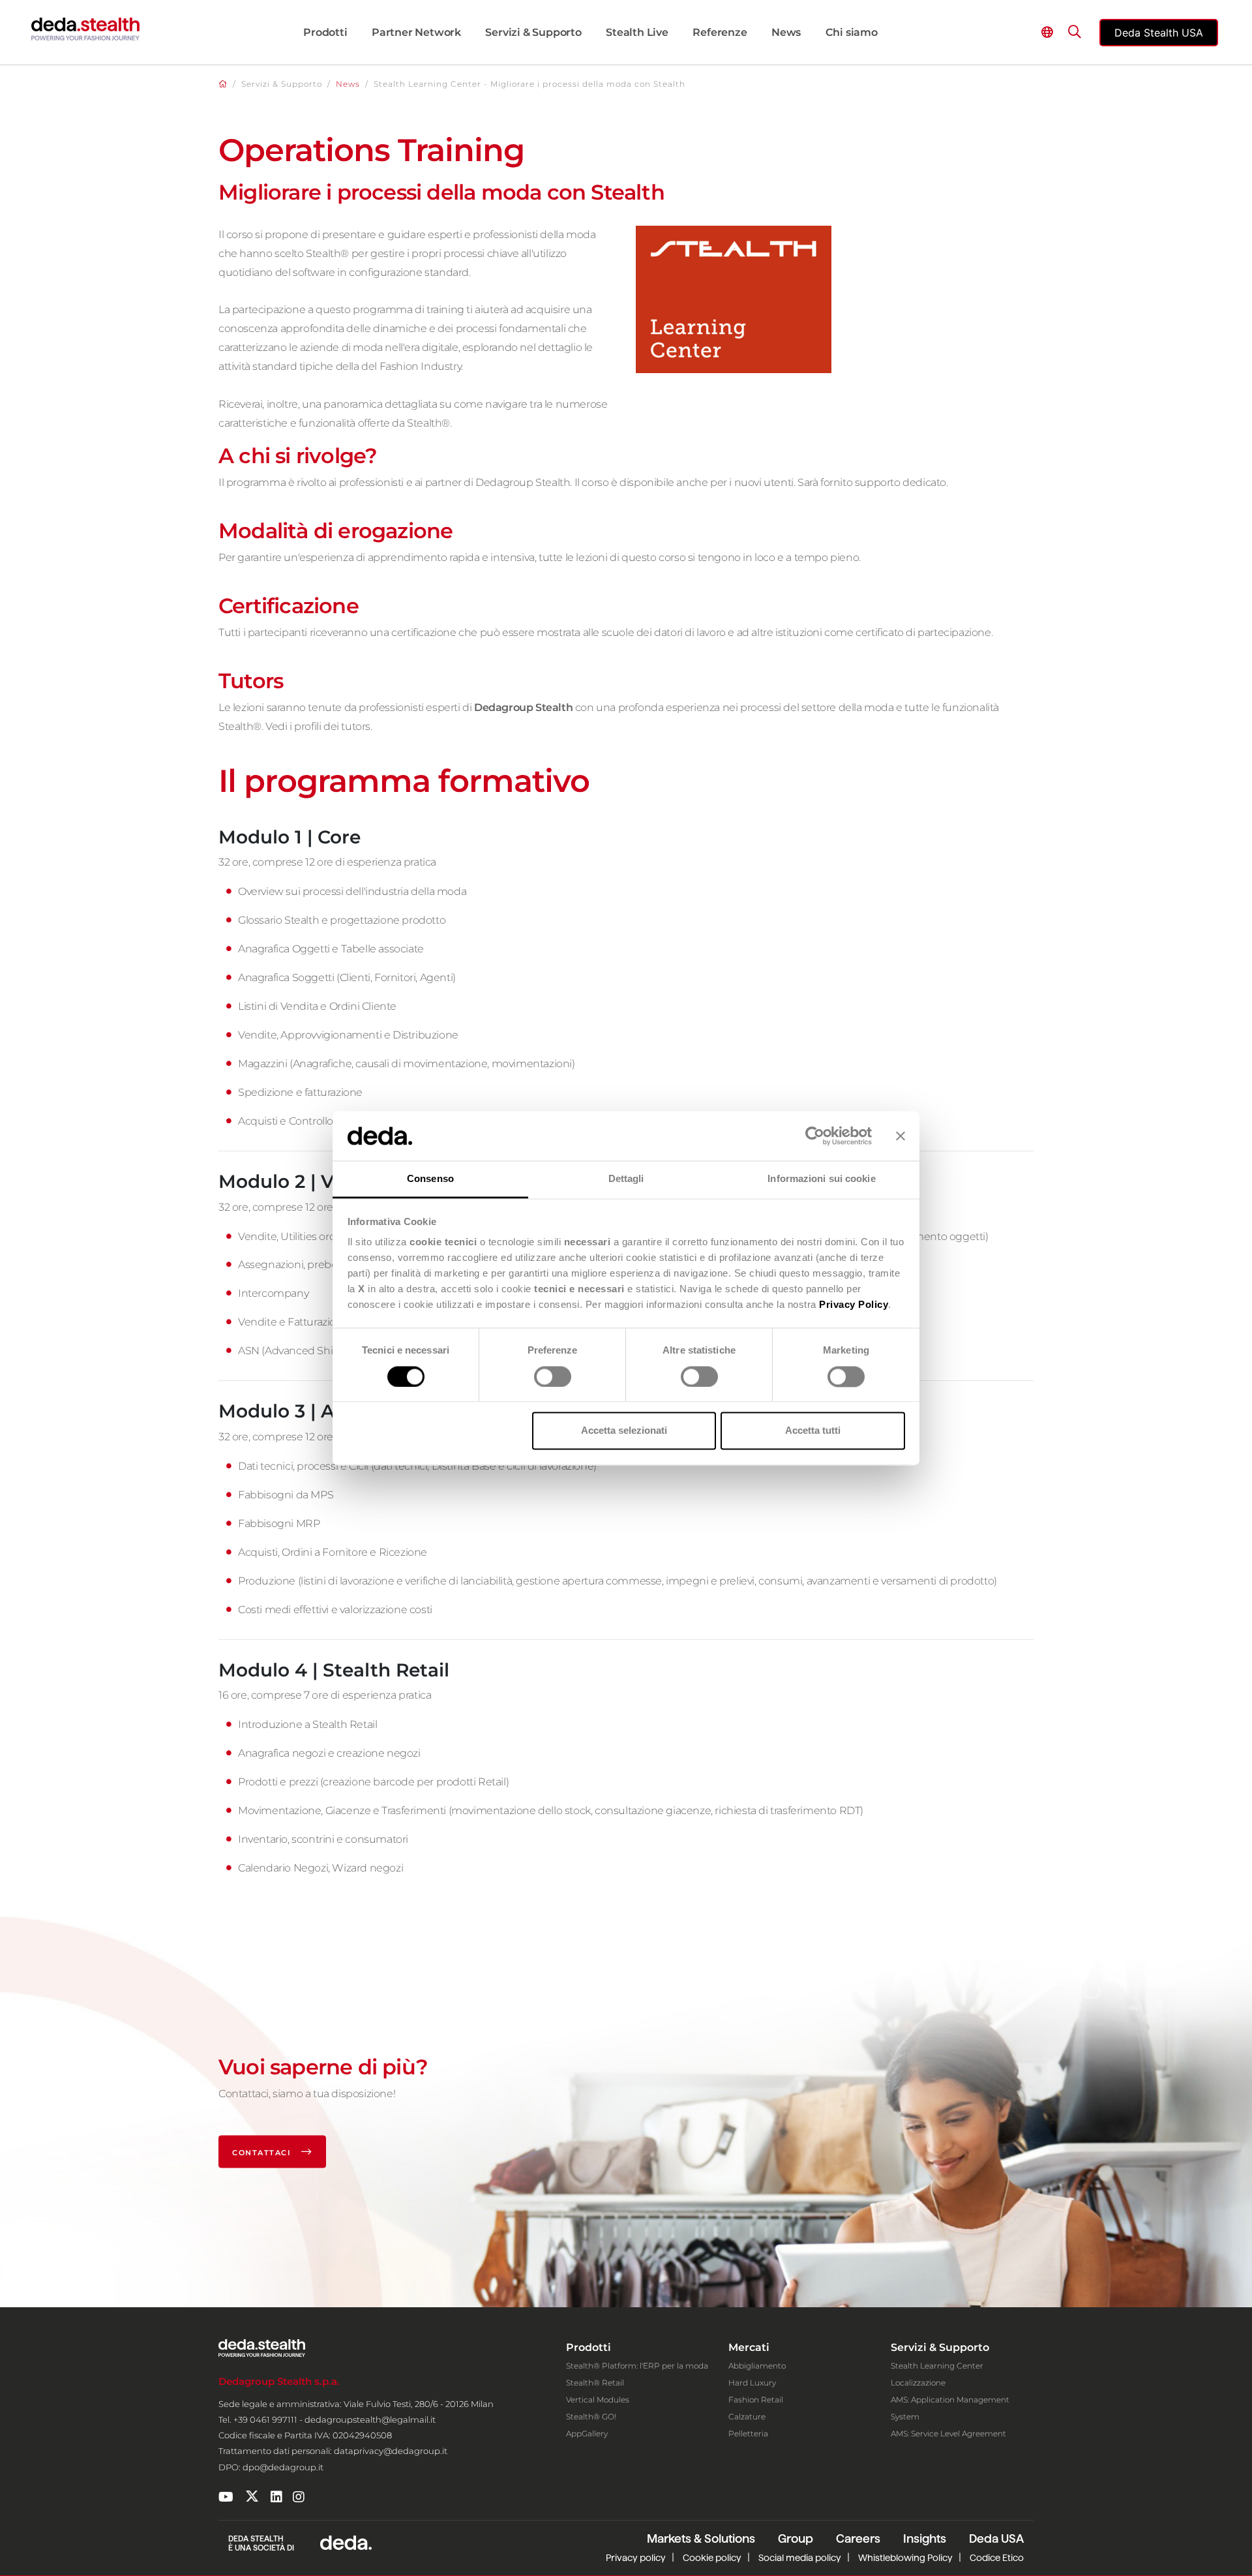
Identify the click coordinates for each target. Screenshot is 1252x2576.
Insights (925, 2538)
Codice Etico (997, 2558)
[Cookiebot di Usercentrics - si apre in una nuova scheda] (815, 1136)
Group (796, 2538)
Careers (858, 2538)
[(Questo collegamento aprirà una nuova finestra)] (226, 2497)
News (348, 84)
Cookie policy (712, 2558)
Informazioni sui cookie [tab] (821, 1179)
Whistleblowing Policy (905, 2558)
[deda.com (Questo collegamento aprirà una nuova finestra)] (346, 2542)
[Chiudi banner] (901, 1136)
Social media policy (800, 2558)
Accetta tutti (813, 1431)
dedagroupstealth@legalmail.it (370, 2419)
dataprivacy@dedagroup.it (391, 2451)
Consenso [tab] (430, 1179)
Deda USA (996, 2538)
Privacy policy (636, 2558)
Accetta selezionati (624, 1431)
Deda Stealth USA (1159, 33)
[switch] (553, 1376)
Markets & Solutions (701, 2538)
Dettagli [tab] (626, 1179)
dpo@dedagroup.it (283, 2467)
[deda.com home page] (85, 29)
